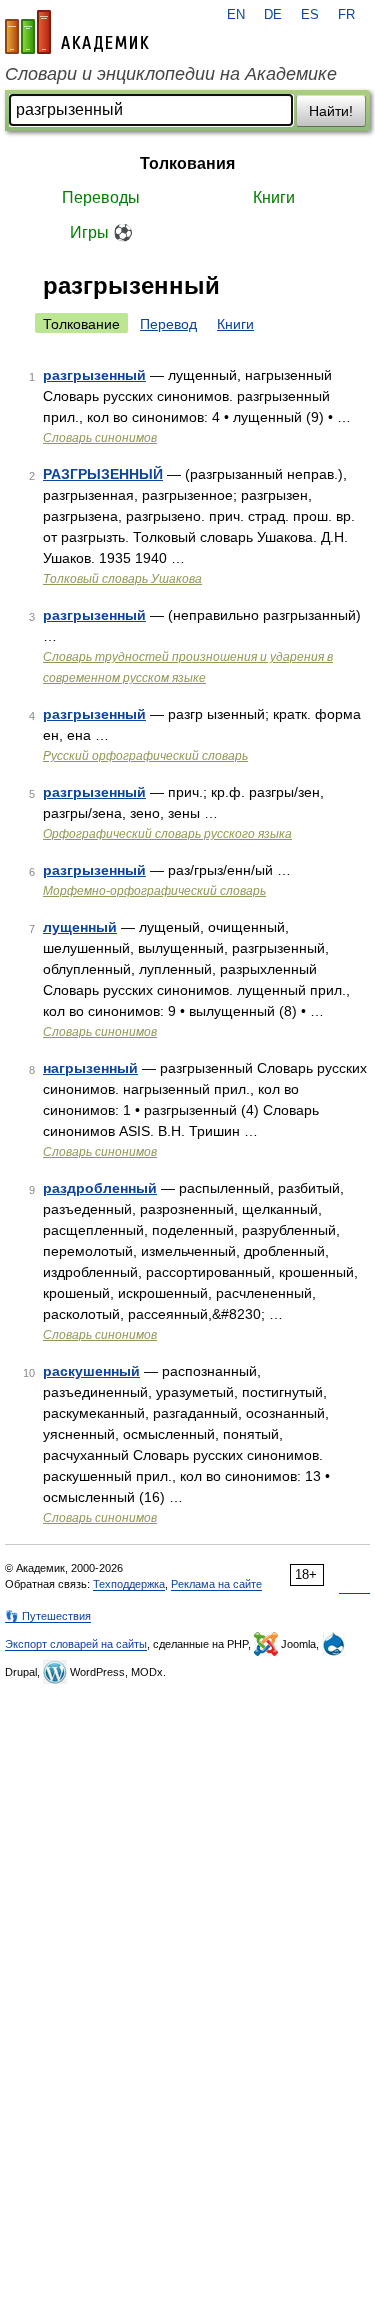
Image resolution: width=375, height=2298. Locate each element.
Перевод (168, 324)
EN (236, 15)
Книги (274, 197)
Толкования (187, 163)
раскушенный (91, 1371)
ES (310, 15)
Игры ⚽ (101, 232)
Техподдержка (129, 1584)
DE (273, 15)
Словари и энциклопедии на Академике (171, 74)
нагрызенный (90, 1068)
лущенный (80, 927)
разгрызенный (94, 375)
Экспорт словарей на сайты (76, 1644)
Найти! (331, 111)
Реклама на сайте (216, 1584)
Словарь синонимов (100, 438)
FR (346, 15)
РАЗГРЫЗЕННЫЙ (103, 474)
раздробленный (100, 1188)
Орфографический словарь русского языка (167, 834)
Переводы (101, 197)
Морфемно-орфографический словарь (154, 891)
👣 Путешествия (48, 1616)
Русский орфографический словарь (145, 756)
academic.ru (77, 32)
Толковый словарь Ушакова (122, 579)
